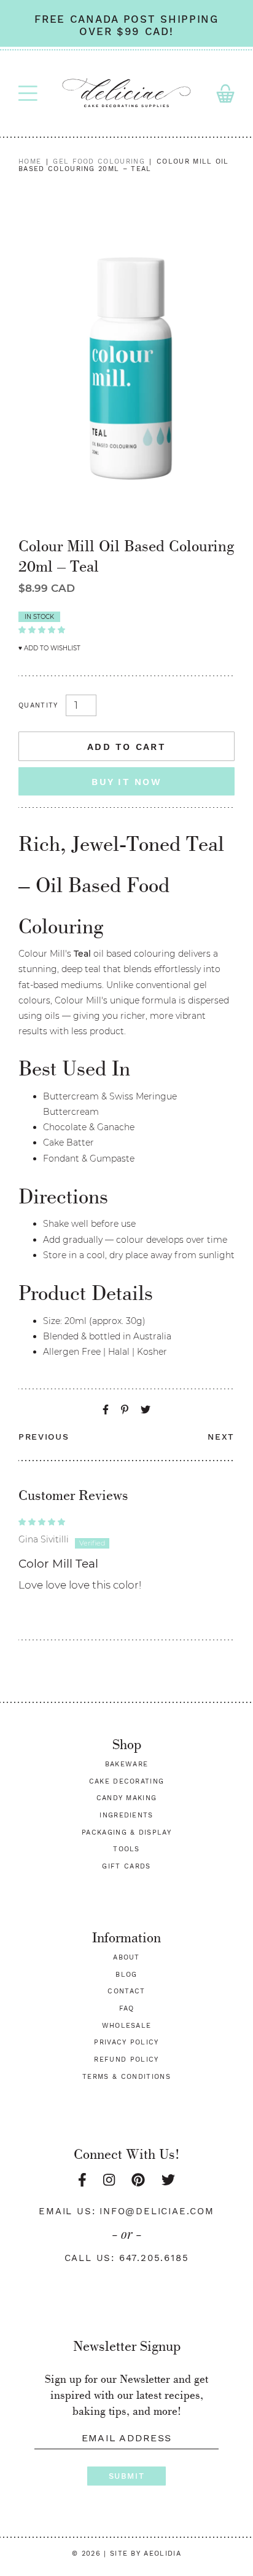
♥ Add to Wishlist (49, 648)
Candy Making (127, 1798)
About (126, 1957)
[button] (42, 629)
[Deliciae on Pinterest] (138, 2180)
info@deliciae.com (157, 2211)
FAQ (127, 2008)
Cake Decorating (127, 1781)
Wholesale (127, 2026)
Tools (126, 1849)
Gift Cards (126, 1866)
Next (221, 1437)
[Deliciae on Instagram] (109, 2180)
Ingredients (126, 1815)
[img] (126, 1521)
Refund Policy (126, 2060)
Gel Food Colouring (99, 161)
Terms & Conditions (126, 2077)
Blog (126, 1975)
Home (30, 161)
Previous (44, 1437)
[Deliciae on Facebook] (82, 2180)
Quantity (38, 706)
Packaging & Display (126, 1832)
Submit (126, 2476)
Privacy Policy (126, 2042)
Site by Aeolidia (146, 2554)
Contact (126, 1991)
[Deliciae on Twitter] (168, 2180)
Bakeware (127, 1764)
